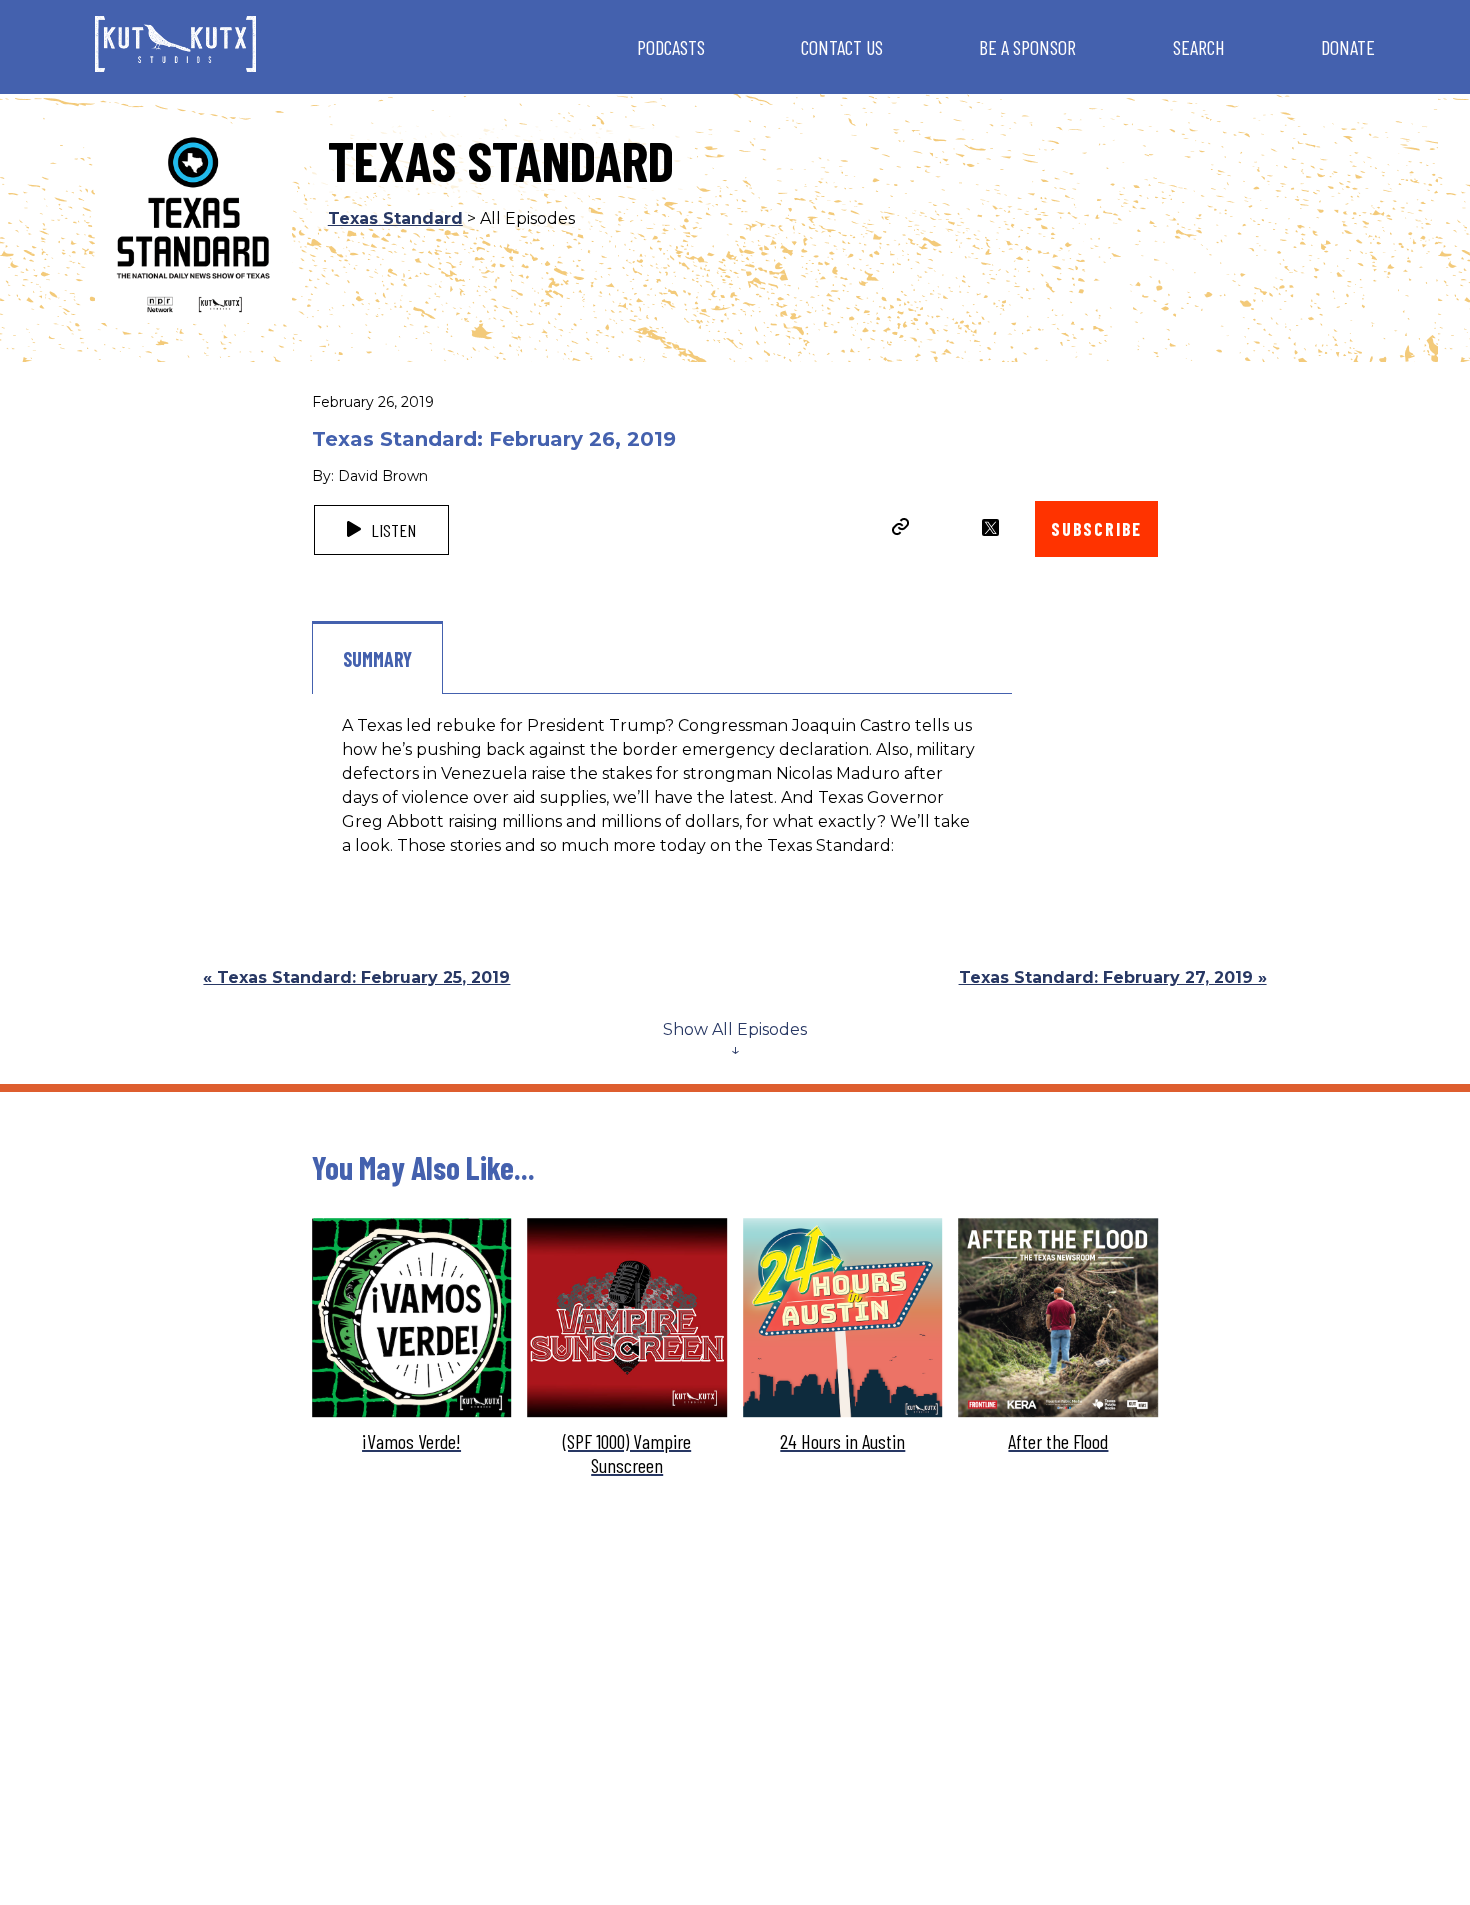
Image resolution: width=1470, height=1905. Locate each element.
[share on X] (990, 527)
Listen (391, 530)
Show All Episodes (735, 1029)
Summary (377, 659)
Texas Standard (395, 218)
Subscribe (1096, 529)
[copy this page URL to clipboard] (901, 529)
